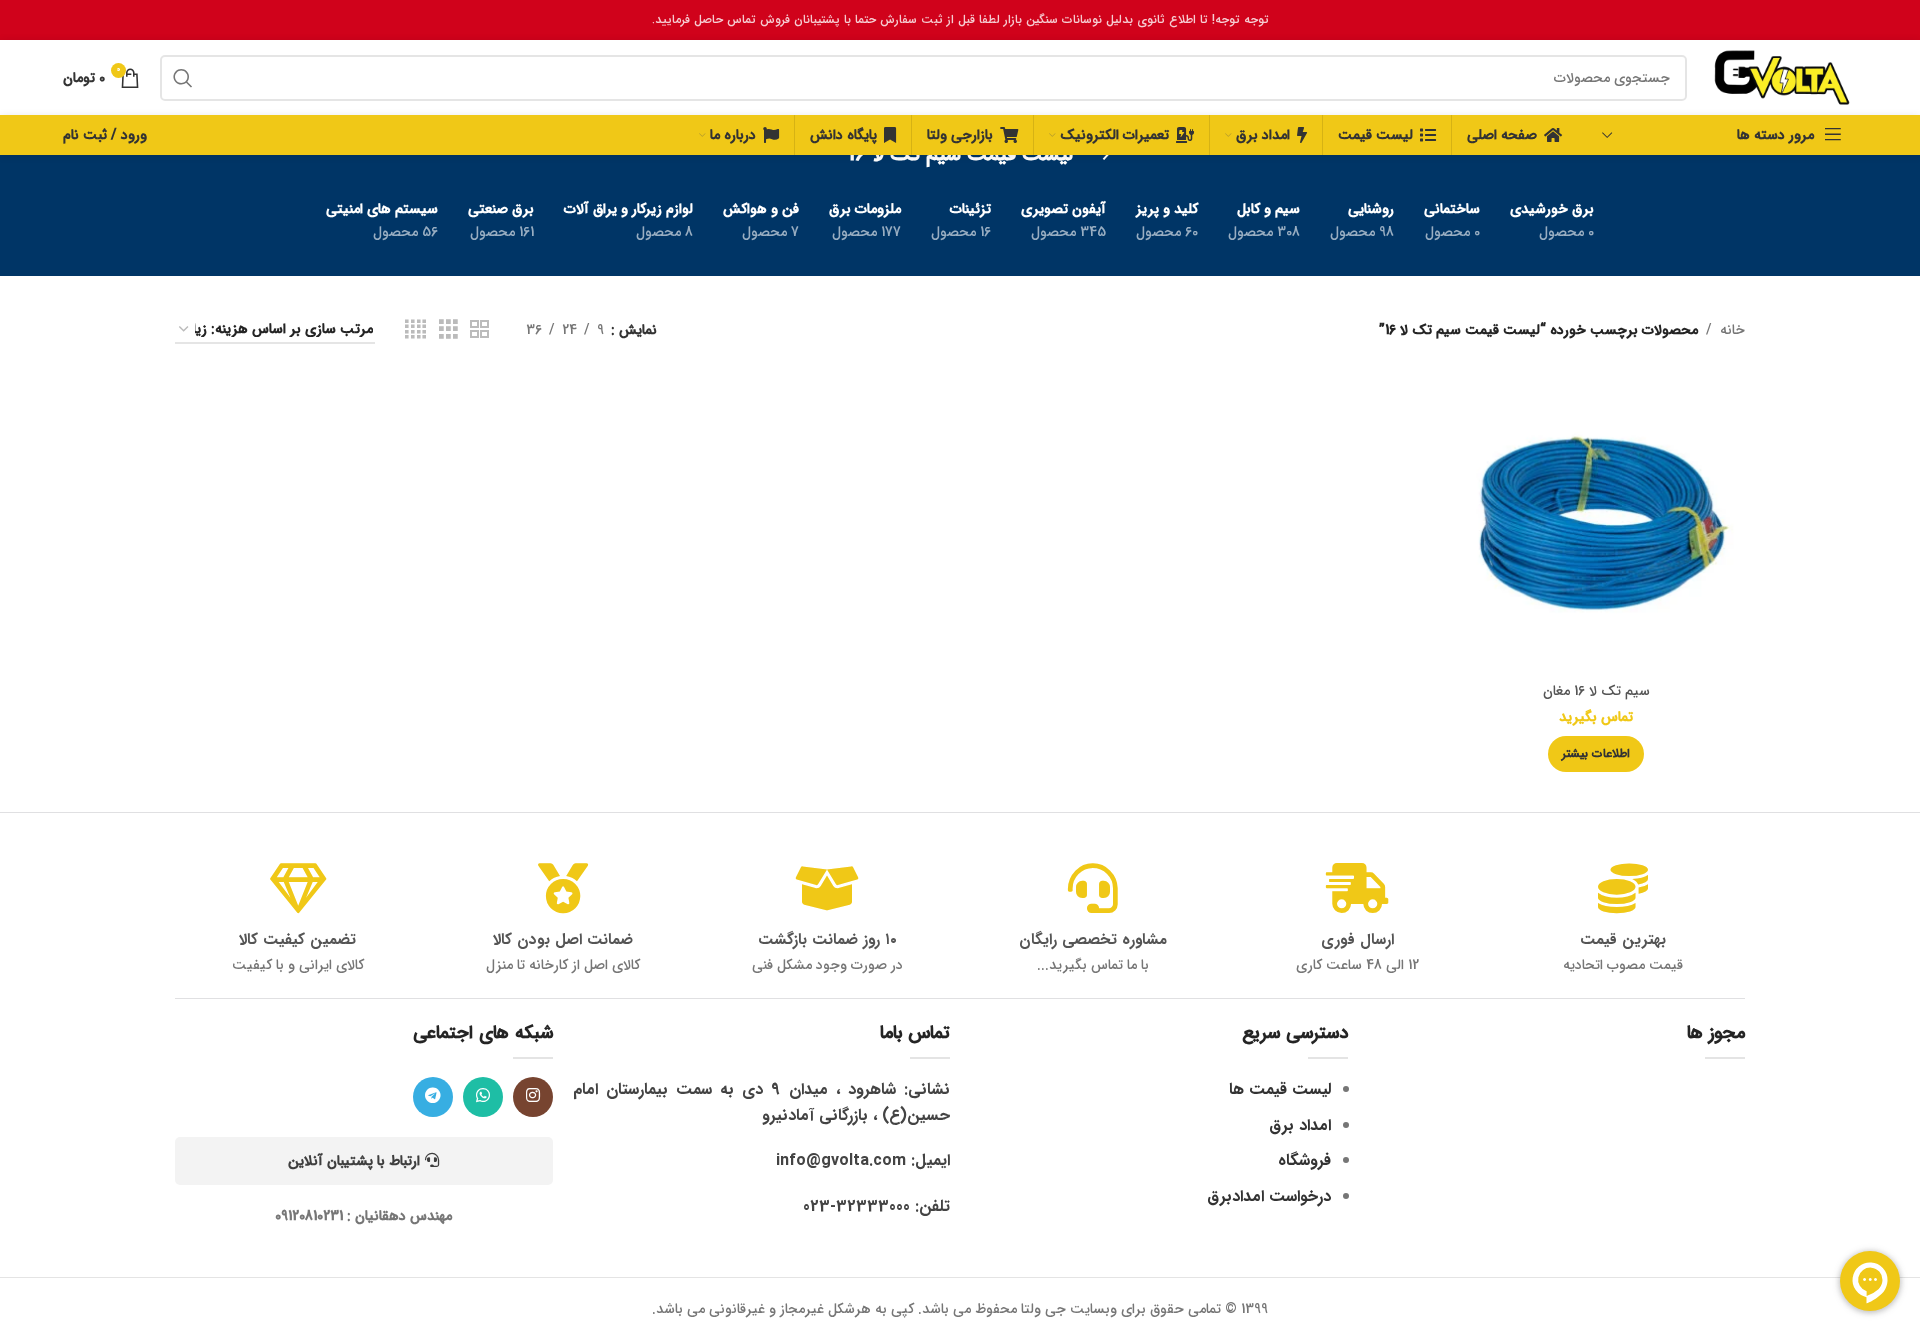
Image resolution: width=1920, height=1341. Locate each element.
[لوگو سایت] (1782, 77)
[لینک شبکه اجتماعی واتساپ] (483, 1097)
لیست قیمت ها (1280, 1089)
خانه (1732, 330)
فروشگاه (1304, 1160)
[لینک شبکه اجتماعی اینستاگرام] (533, 1097)
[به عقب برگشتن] (1098, 155)
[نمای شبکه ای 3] (448, 330)
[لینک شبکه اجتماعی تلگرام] (433, 1097)
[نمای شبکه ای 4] (415, 330)
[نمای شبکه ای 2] (479, 330)
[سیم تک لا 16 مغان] (1596, 523)
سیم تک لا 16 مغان (1596, 691)
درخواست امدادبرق (1269, 1196)
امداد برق (1300, 1125)
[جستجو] (183, 78)
